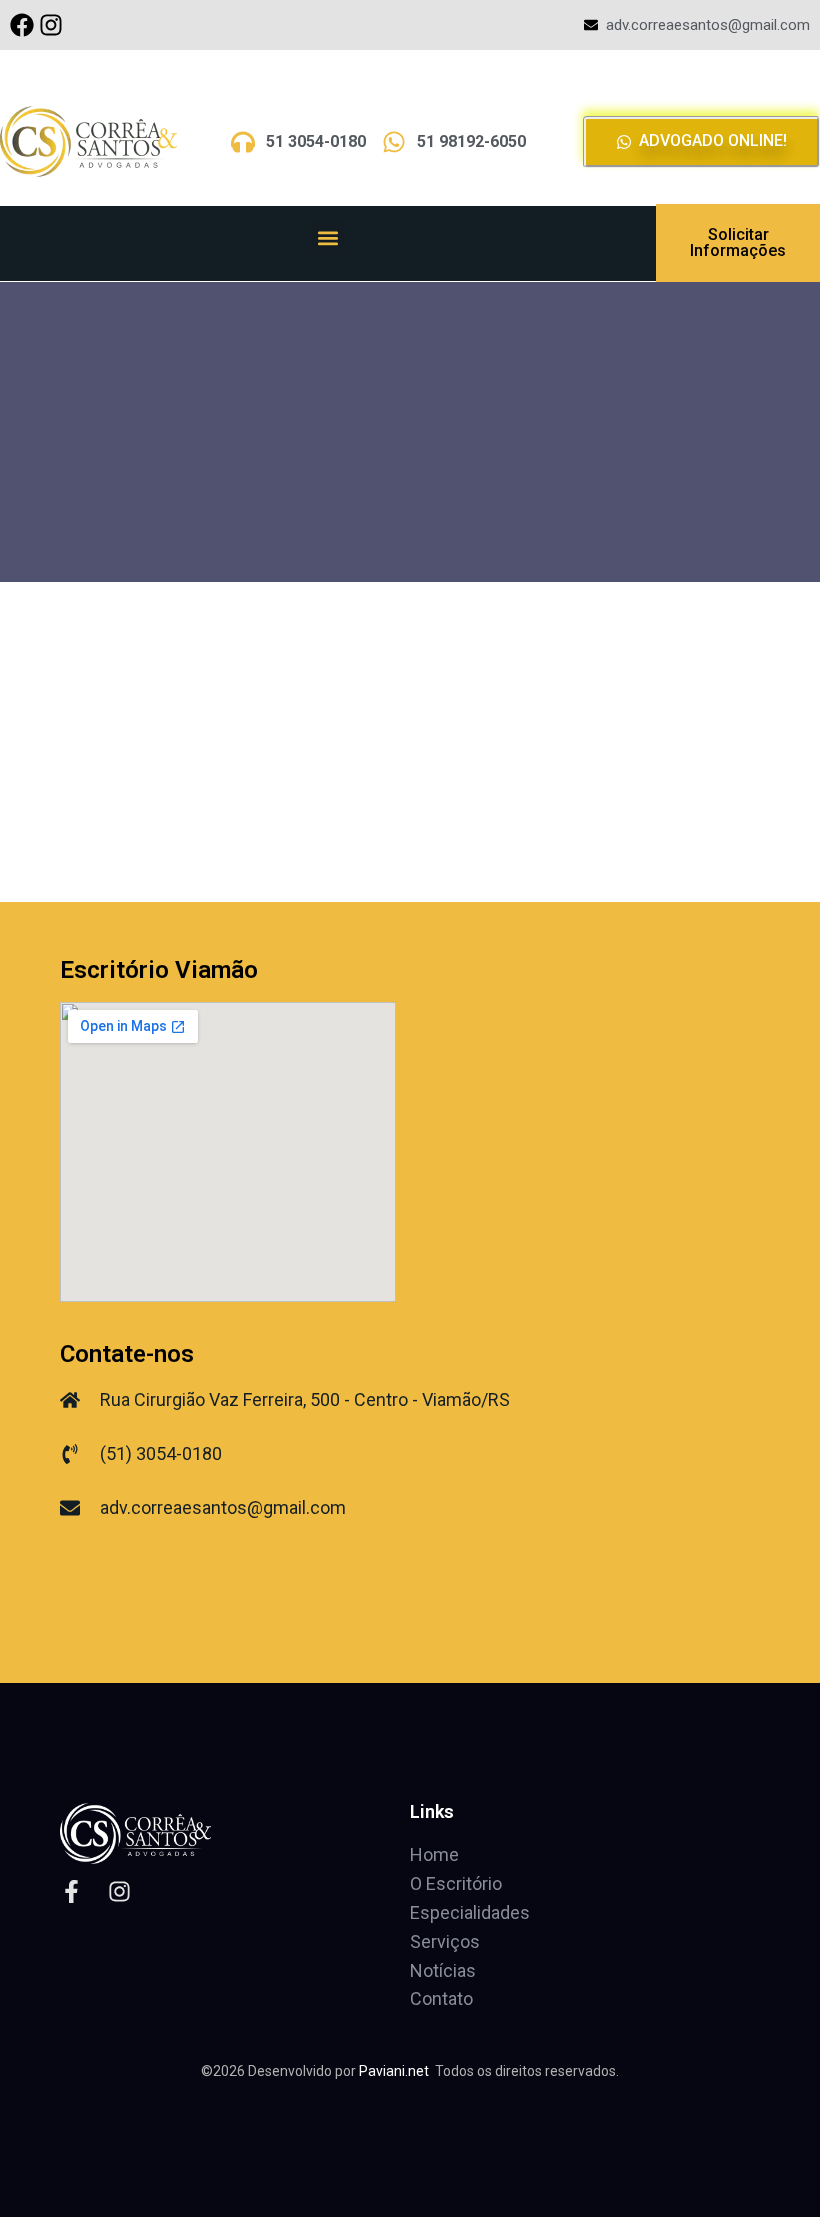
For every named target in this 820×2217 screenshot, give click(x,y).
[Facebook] (22, 25)
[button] (328, 238)
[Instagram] (51, 25)
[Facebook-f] (71, 1891)
